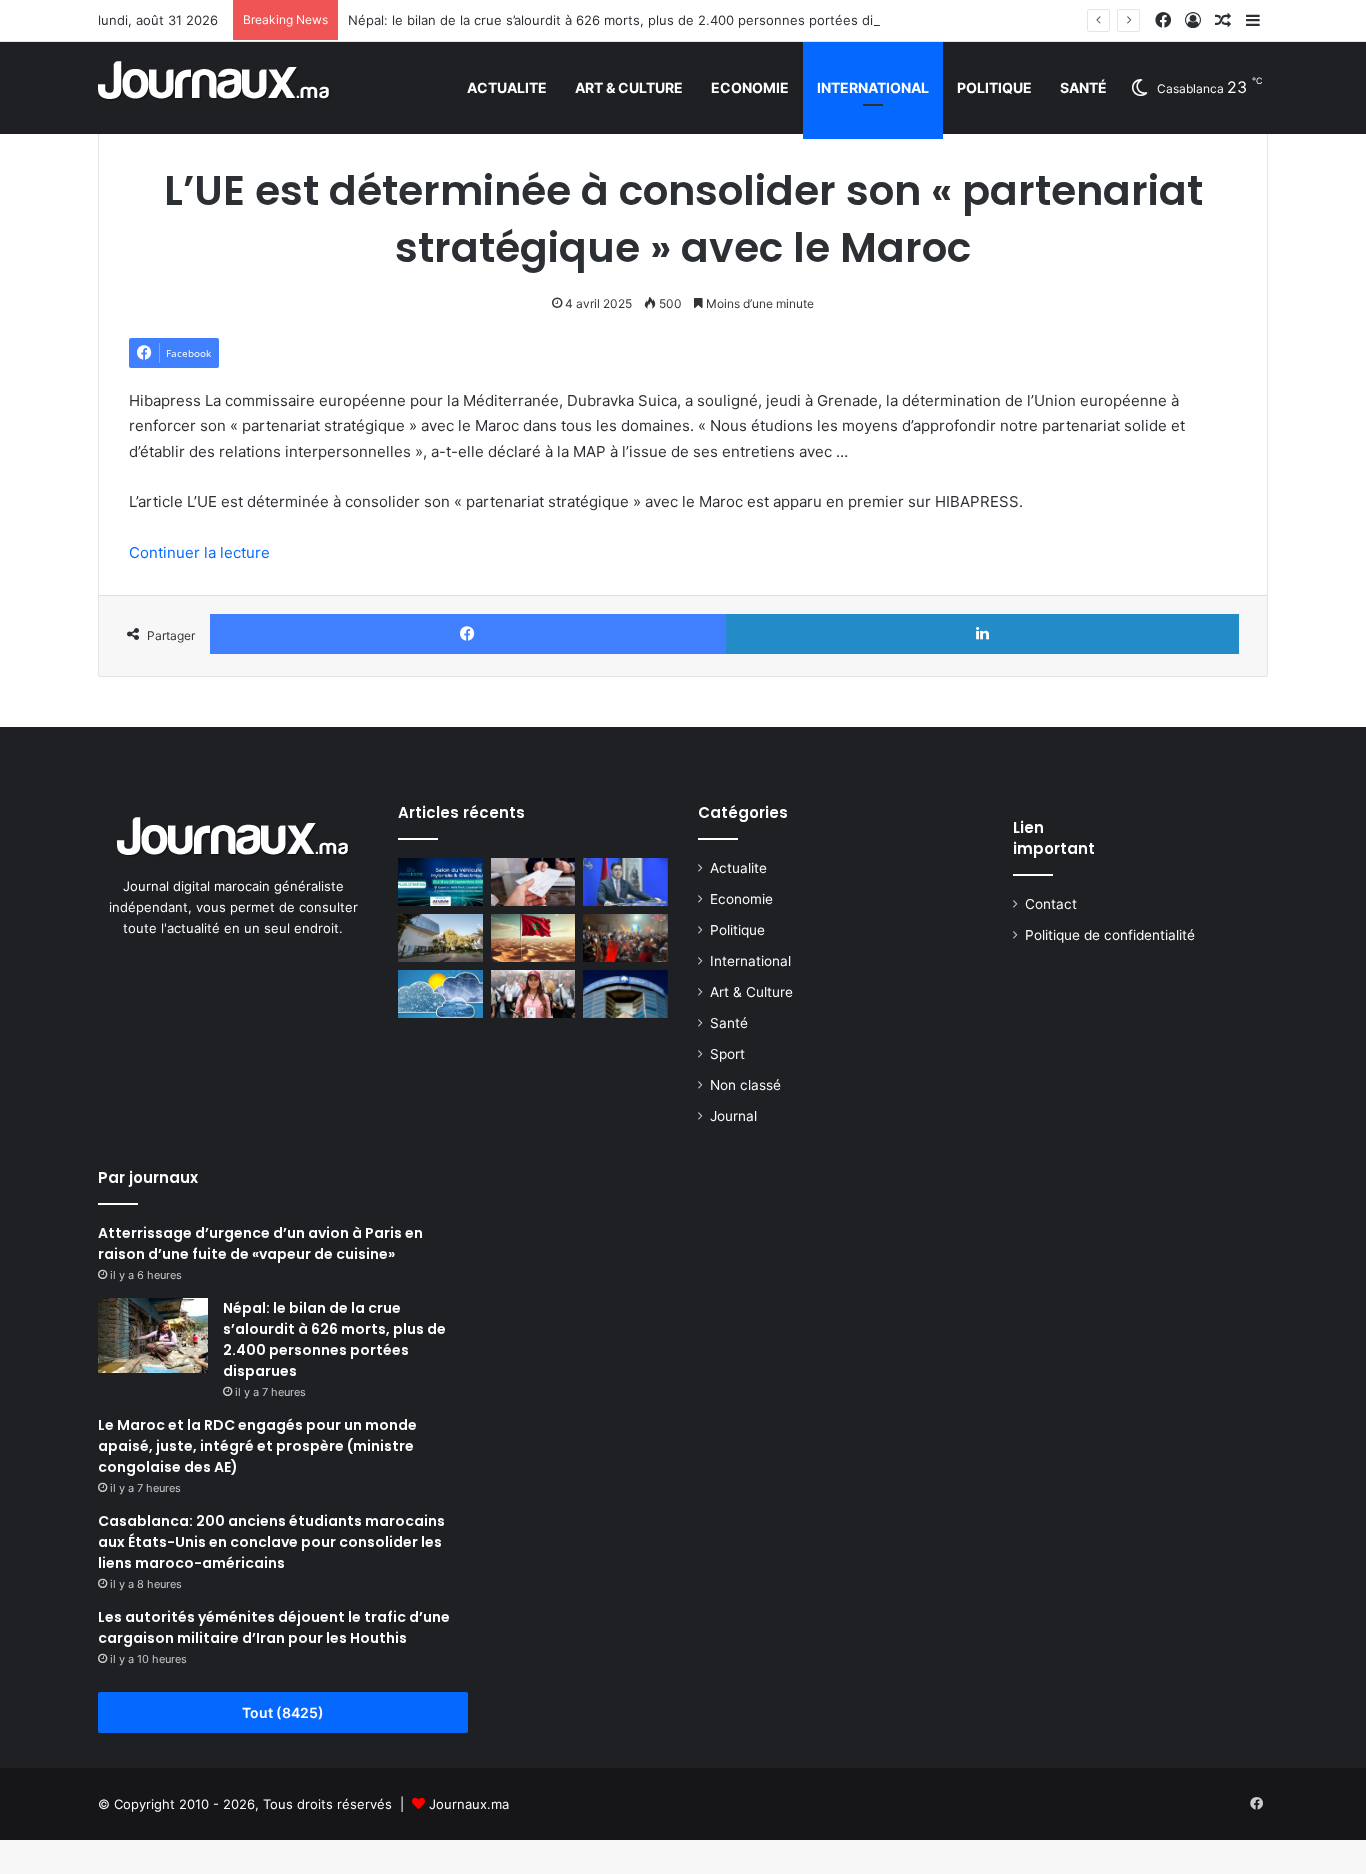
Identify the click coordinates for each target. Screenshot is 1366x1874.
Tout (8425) (283, 1712)
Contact (1051, 904)
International (873, 87)
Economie (750, 87)
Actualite (507, 87)
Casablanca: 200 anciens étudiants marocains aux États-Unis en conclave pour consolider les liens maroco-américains (271, 1542)
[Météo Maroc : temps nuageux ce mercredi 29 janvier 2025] (440, 994)
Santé (1083, 87)
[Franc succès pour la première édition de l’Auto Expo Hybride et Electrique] (440, 882)
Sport (727, 1054)
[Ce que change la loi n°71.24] (533, 882)
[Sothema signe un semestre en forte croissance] (440, 938)
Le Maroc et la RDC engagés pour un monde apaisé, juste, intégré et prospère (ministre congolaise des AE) (257, 1446)
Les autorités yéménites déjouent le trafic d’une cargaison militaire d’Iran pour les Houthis (274, 1627)
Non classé (745, 1085)
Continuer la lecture (199, 552)
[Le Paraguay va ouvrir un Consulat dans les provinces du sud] (533, 938)
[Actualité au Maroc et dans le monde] (214, 87)
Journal (733, 1116)
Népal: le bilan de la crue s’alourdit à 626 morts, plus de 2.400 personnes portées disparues (635, 20)
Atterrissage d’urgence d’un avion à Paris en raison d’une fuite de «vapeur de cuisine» (260, 1243)
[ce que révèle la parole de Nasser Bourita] (625, 882)
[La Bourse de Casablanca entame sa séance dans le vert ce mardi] (625, 994)
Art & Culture (629, 87)
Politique (994, 87)
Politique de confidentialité (1110, 935)
